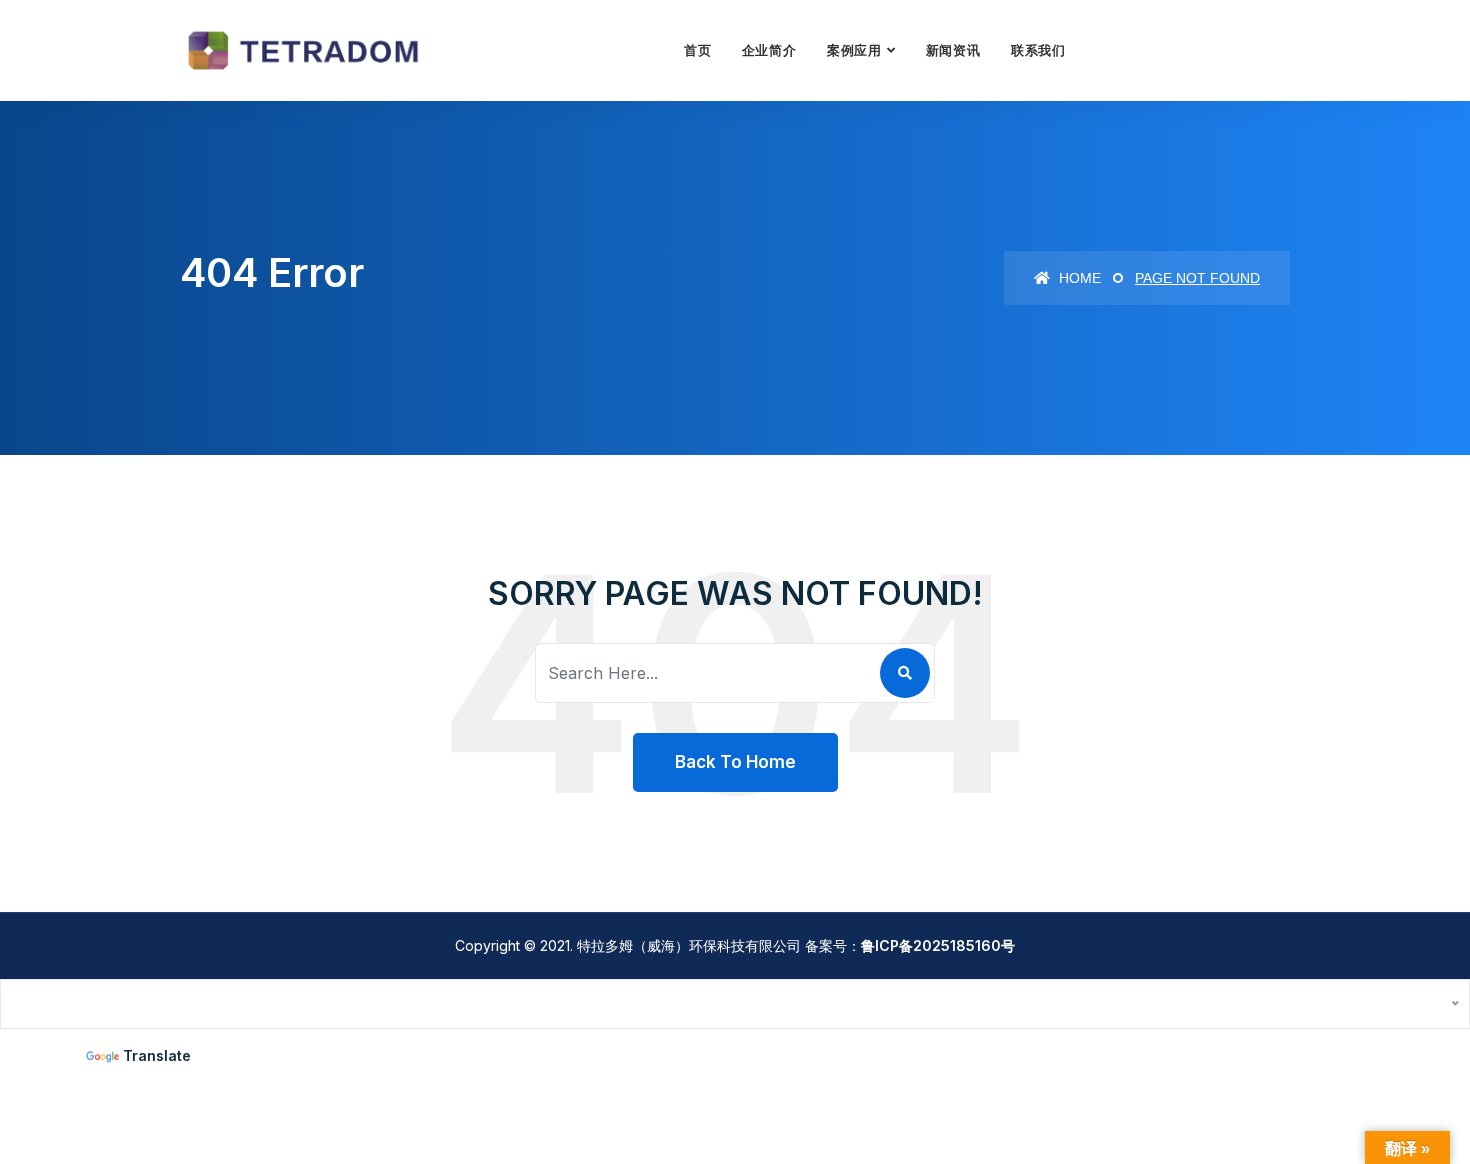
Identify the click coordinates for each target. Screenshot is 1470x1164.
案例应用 (854, 50)
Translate (157, 1055)
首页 (698, 50)
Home (1078, 278)
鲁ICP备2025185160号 (938, 945)
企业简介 (769, 50)
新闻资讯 (953, 50)
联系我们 (1038, 50)
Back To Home (735, 762)
